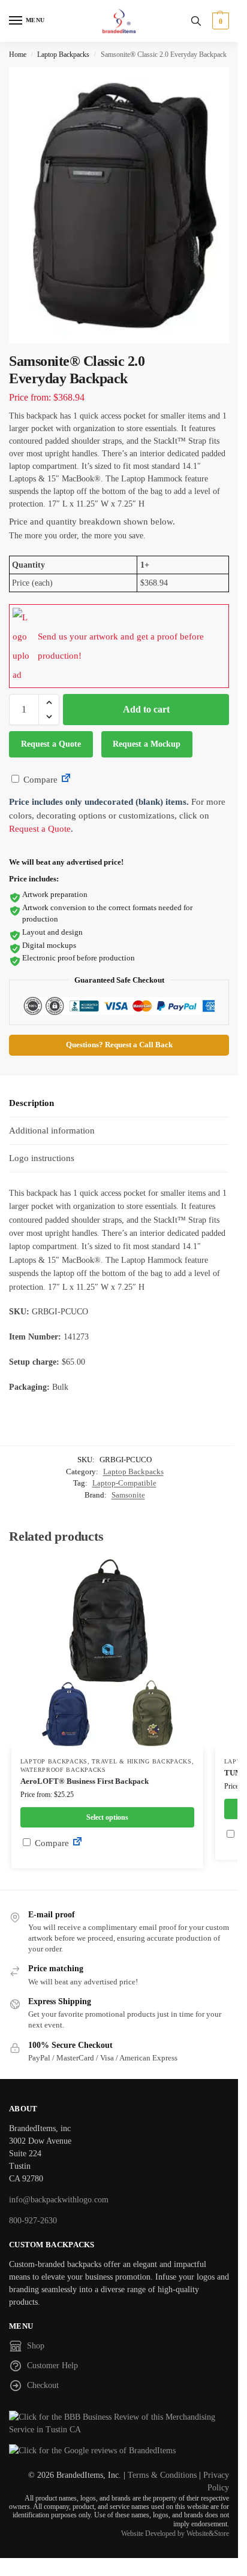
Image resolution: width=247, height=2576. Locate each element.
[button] (219, 21)
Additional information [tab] (52, 1131)
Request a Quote (51, 744)
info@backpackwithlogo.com (59, 2200)
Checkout (43, 2385)
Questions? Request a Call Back (119, 1045)
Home (18, 54)
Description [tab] (31, 1103)
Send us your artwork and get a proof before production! (121, 646)
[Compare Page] (66, 780)
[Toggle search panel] (196, 21)
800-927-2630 (33, 2221)
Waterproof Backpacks (63, 1770)
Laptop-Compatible (124, 1483)
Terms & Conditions (162, 2475)
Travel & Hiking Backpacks (142, 1761)
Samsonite (128, 1495)
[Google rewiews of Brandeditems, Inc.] (119, 2451)
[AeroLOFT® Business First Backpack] (107, 1653)
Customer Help (52, 2366)
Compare (39, 780)
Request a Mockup (147, 744)
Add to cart (146, 709)
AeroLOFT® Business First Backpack (85, 1781)
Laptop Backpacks (63, 54)
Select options (107, 1817)
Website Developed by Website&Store (175, 2533)
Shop (36, 2346)
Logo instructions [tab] (42, 1158)
